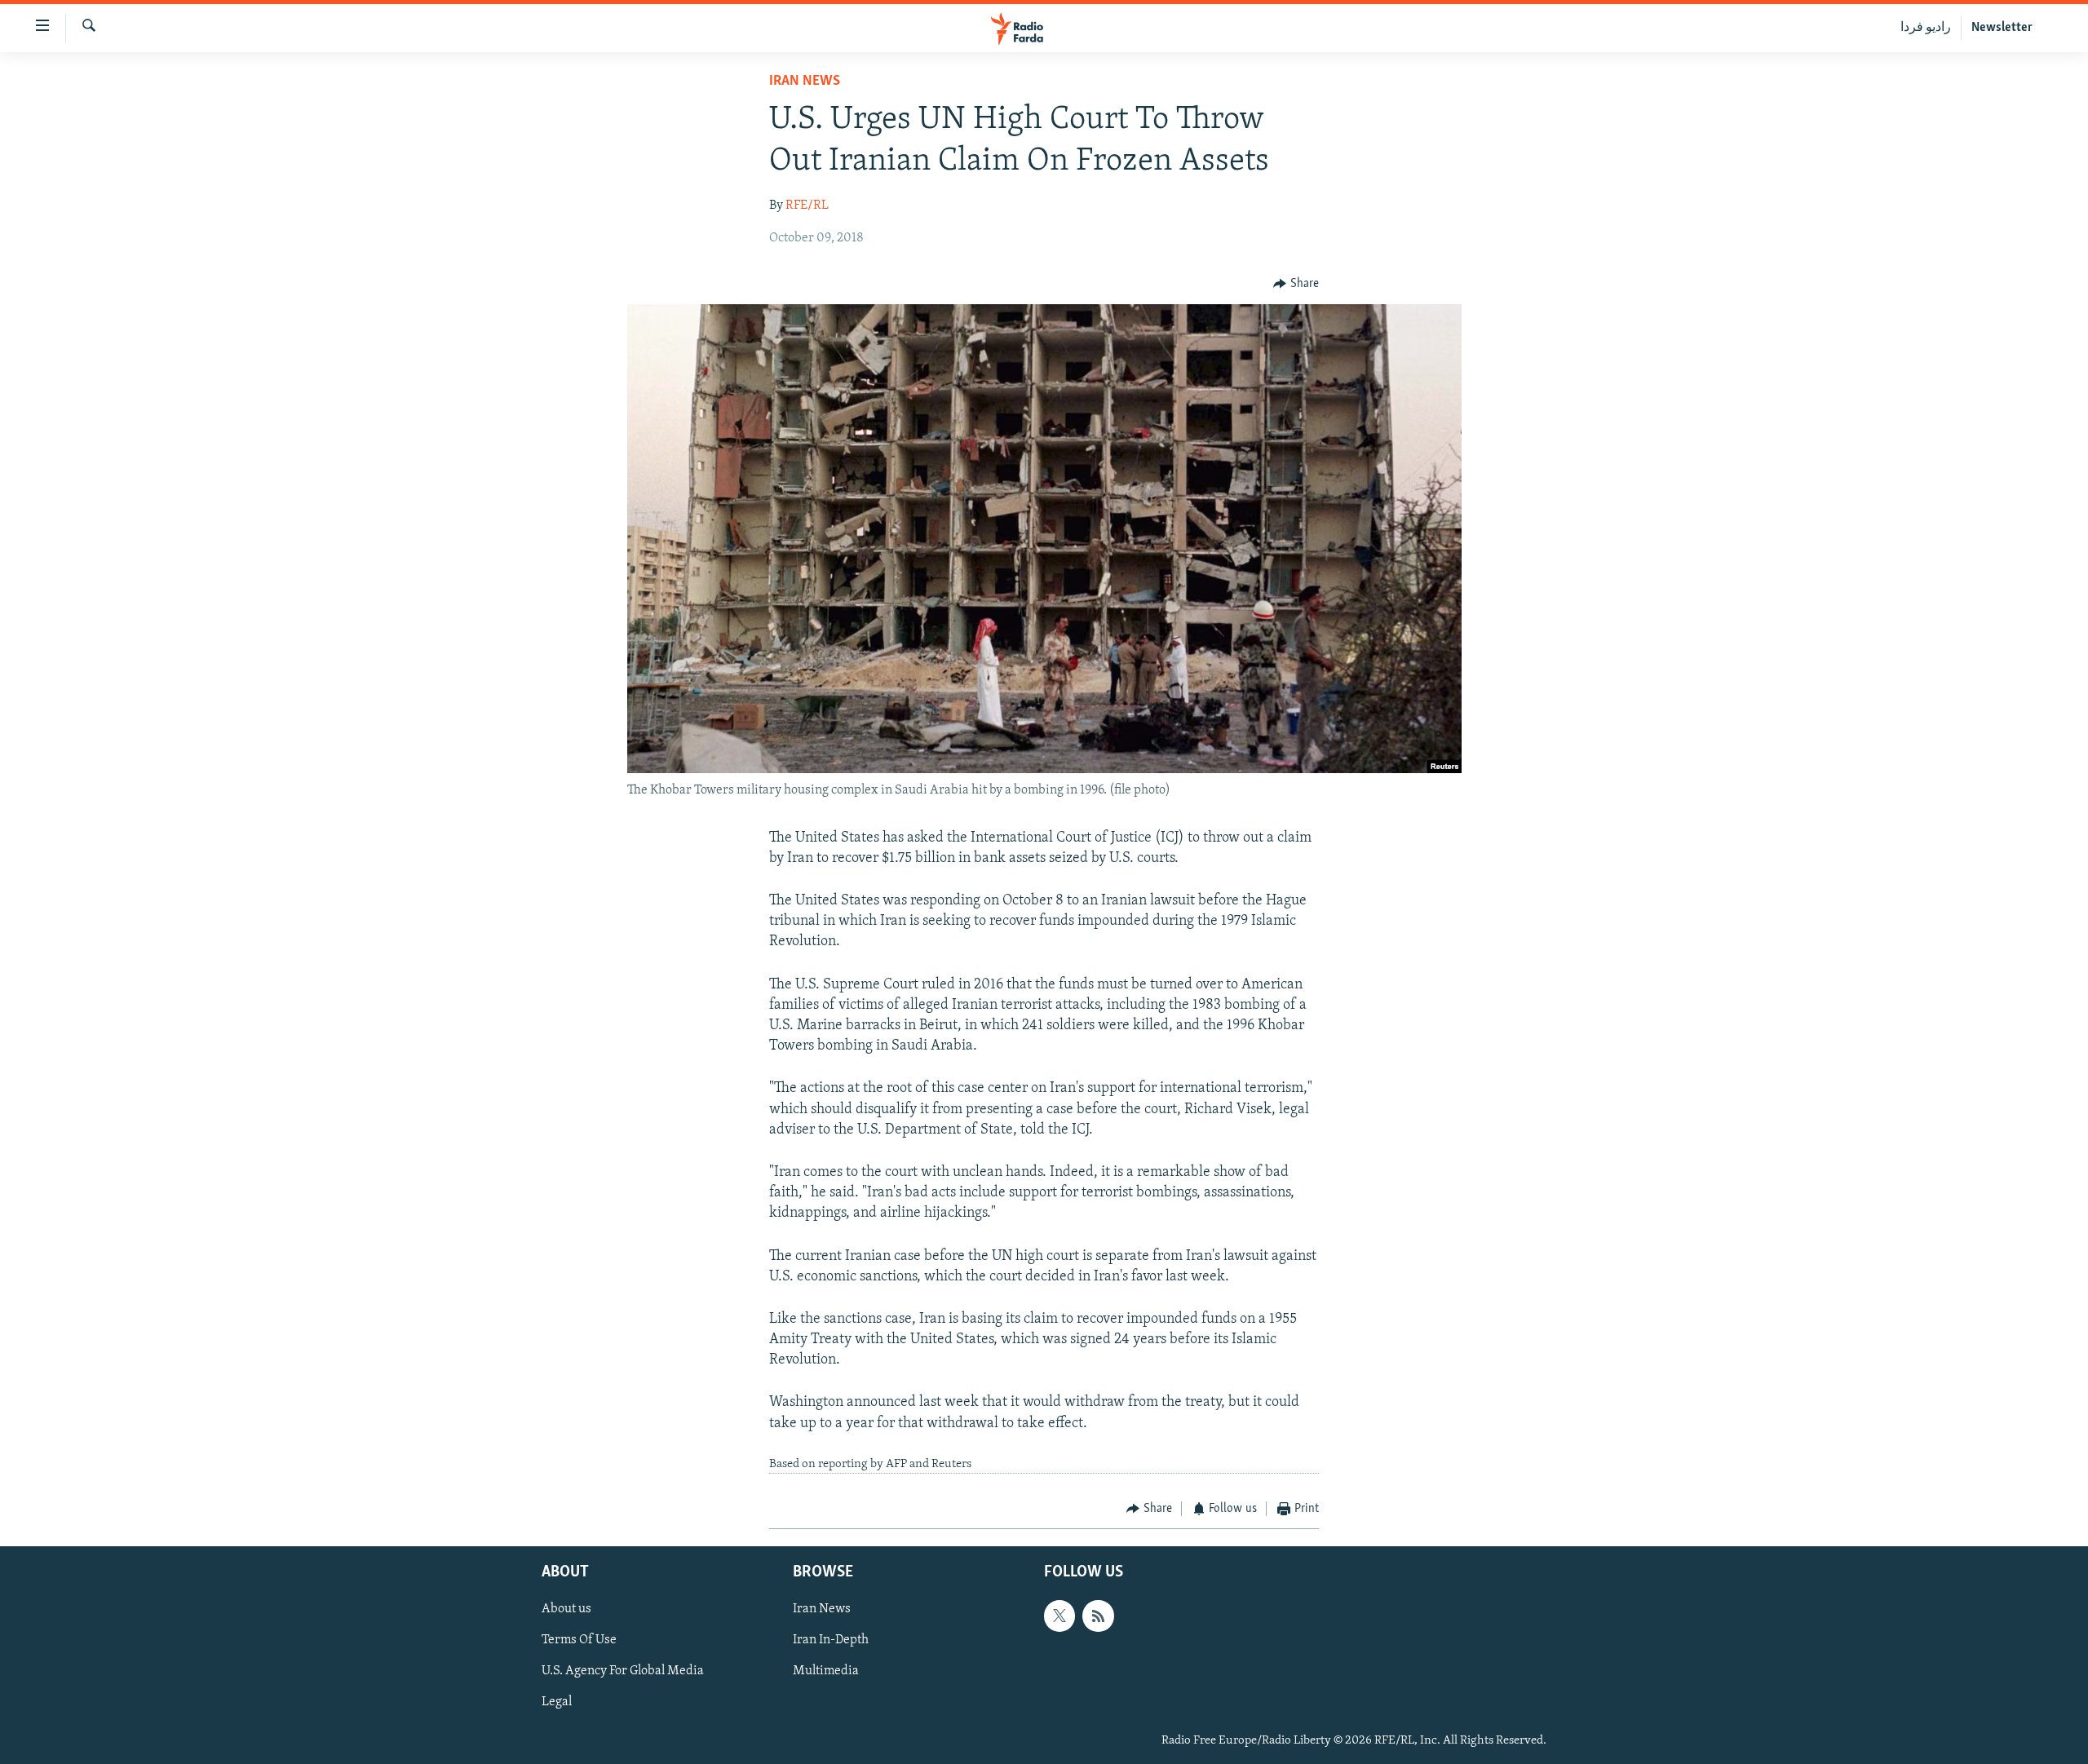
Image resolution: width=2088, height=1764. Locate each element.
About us (566, 1609)
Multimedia (826, 1671)
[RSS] (1098, 1616)
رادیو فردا (1926, 28)
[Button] (1296, 284)
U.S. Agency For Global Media (623, 1671)
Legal (557, 1702)
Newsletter (2002, 28)
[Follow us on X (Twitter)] (1059, 1616)
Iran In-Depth (831, 1640)
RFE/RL (807, 206)
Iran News (805, 82)
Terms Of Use (579, 1640)
